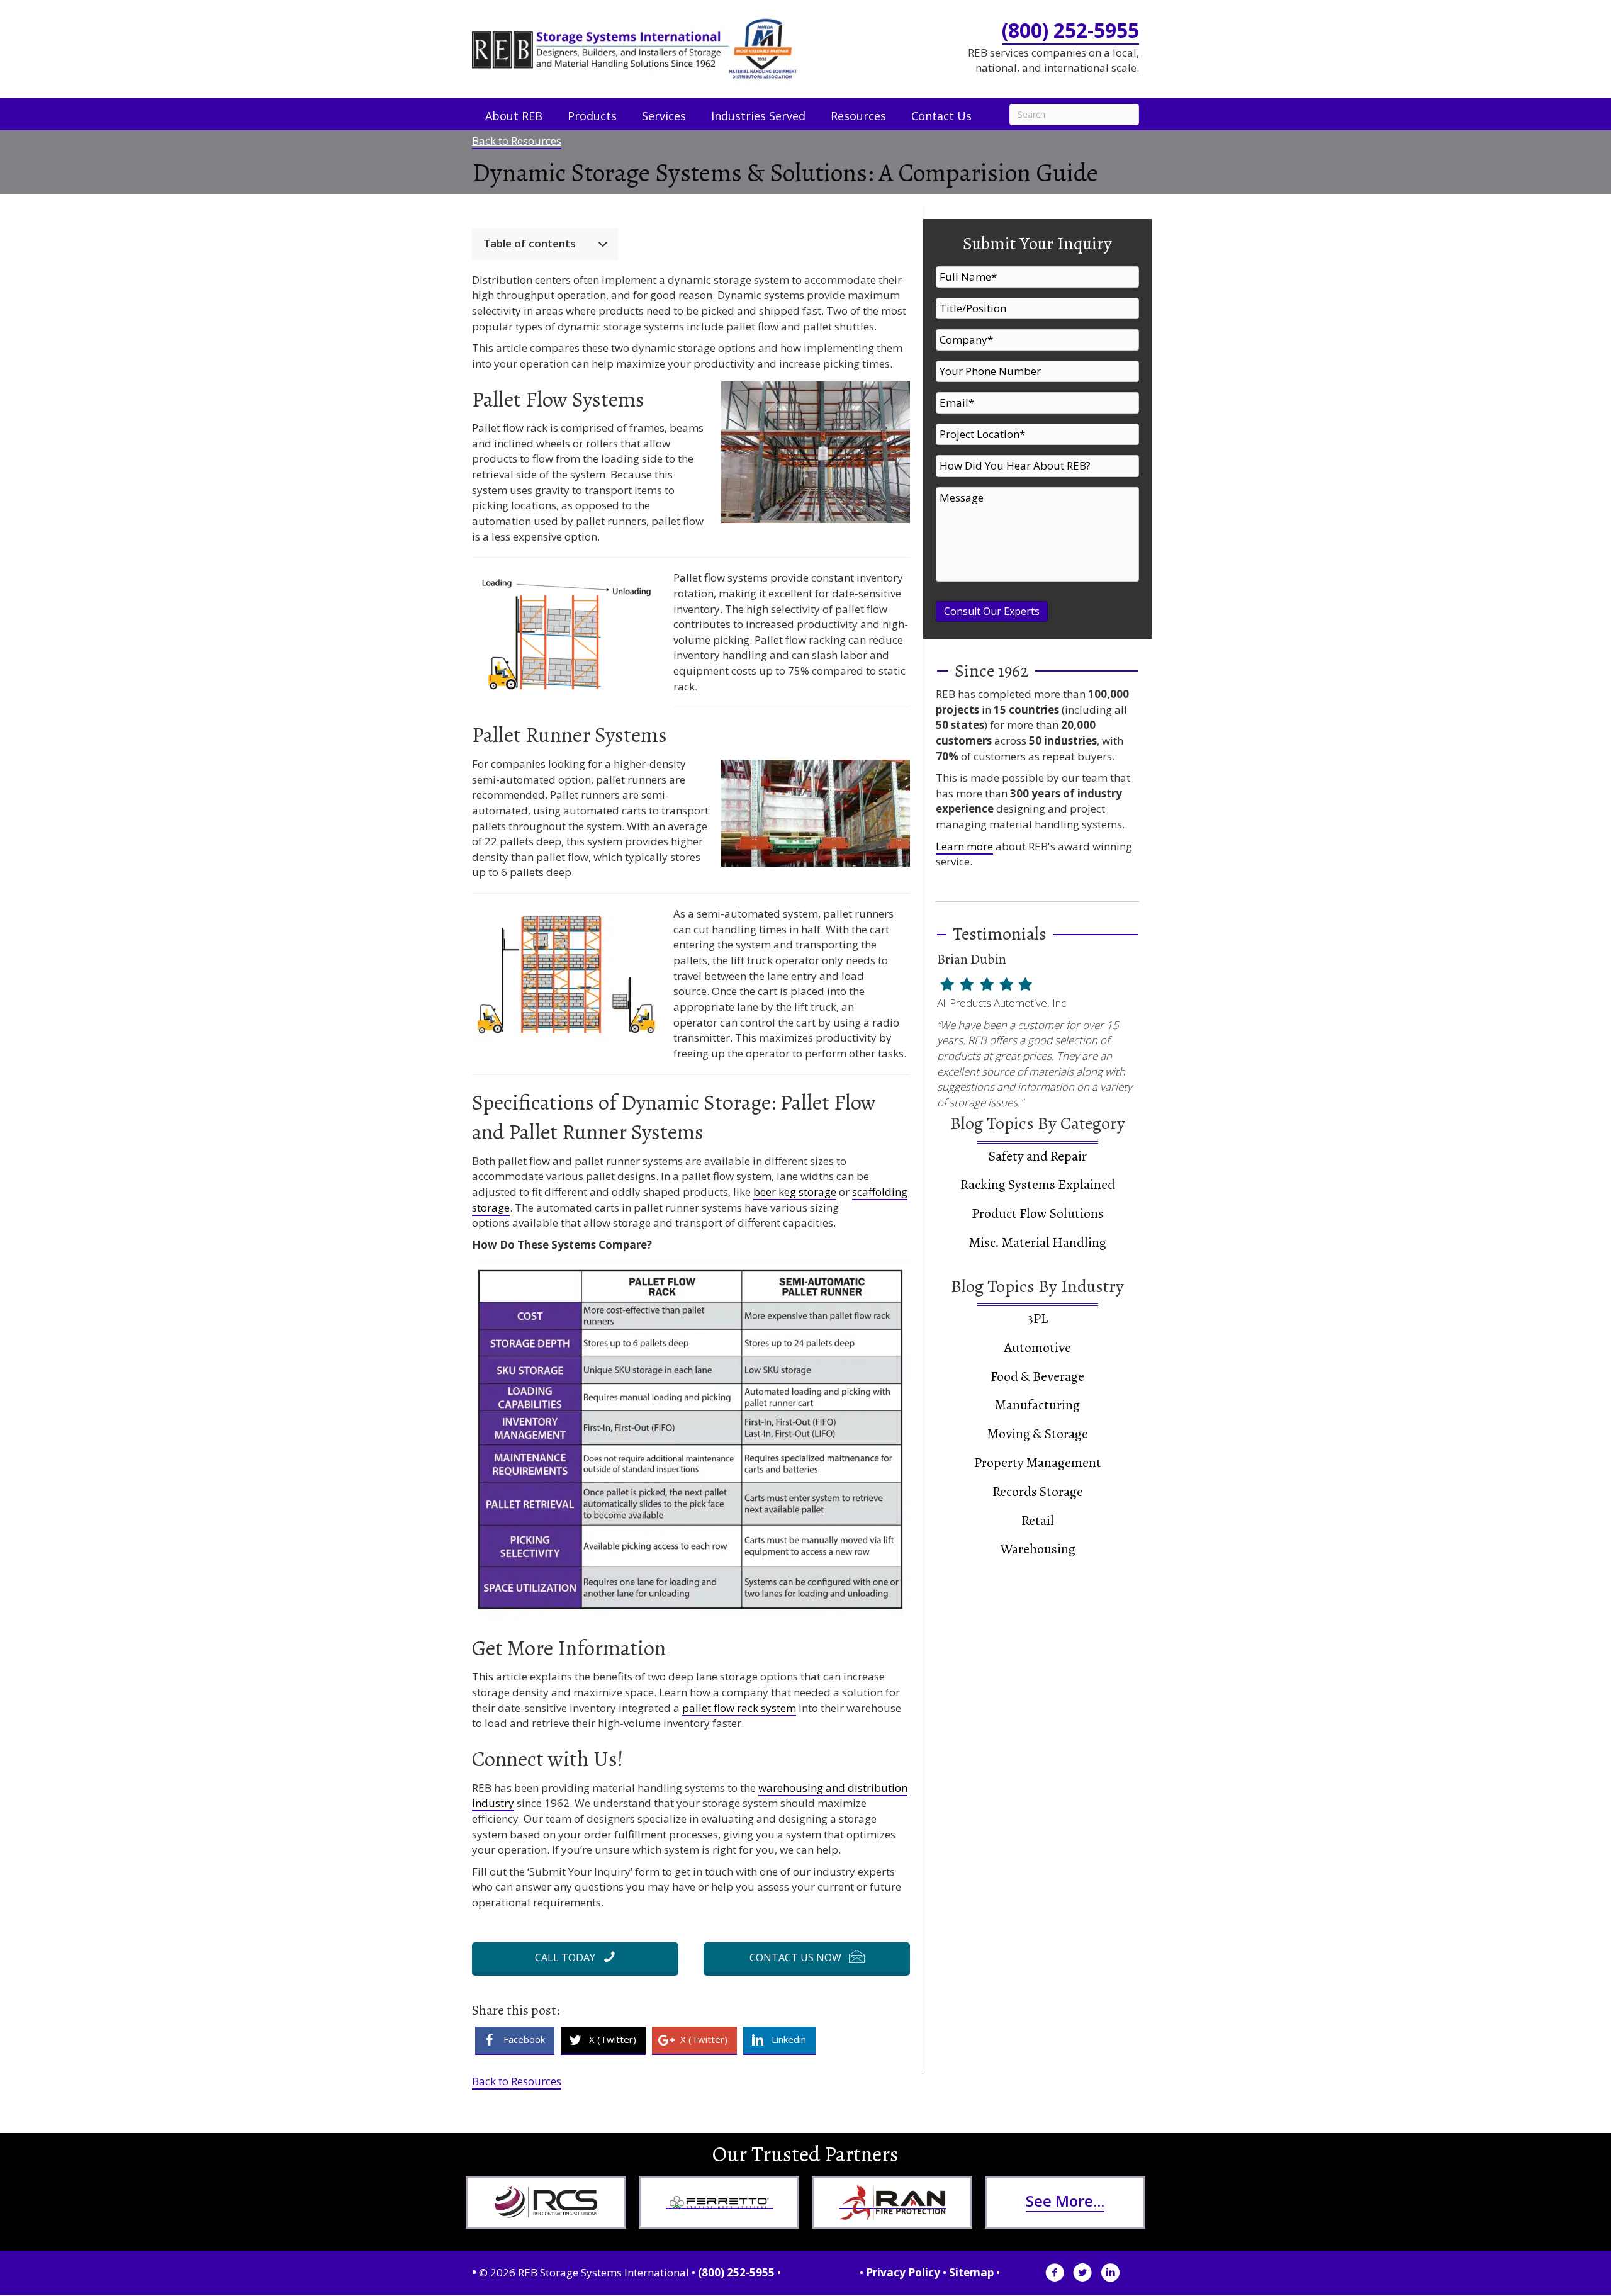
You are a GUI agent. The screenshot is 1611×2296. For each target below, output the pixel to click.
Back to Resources (517, 141)
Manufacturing (1037, 1405)
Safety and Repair (1038, 1156)
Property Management (1038, 1463)
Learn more (964, 846)
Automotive (1037, 1348)
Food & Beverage (1037, 1376)
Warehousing (1038, 1549)
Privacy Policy (903, 2272)
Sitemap (971, 2272)
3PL (1037, 1319)
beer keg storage (795, 1192)
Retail (1038, 1521)
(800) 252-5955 (1070, 30)
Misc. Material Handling (1038, 1242)
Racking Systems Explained (1038, 1185)
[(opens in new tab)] (546, 2202)
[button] (575, 1957)
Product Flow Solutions (1038, 1213)
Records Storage (1038, 1492)
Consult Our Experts (992, 611)
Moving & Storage (1038, 1434)
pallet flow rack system (739, 1708)
